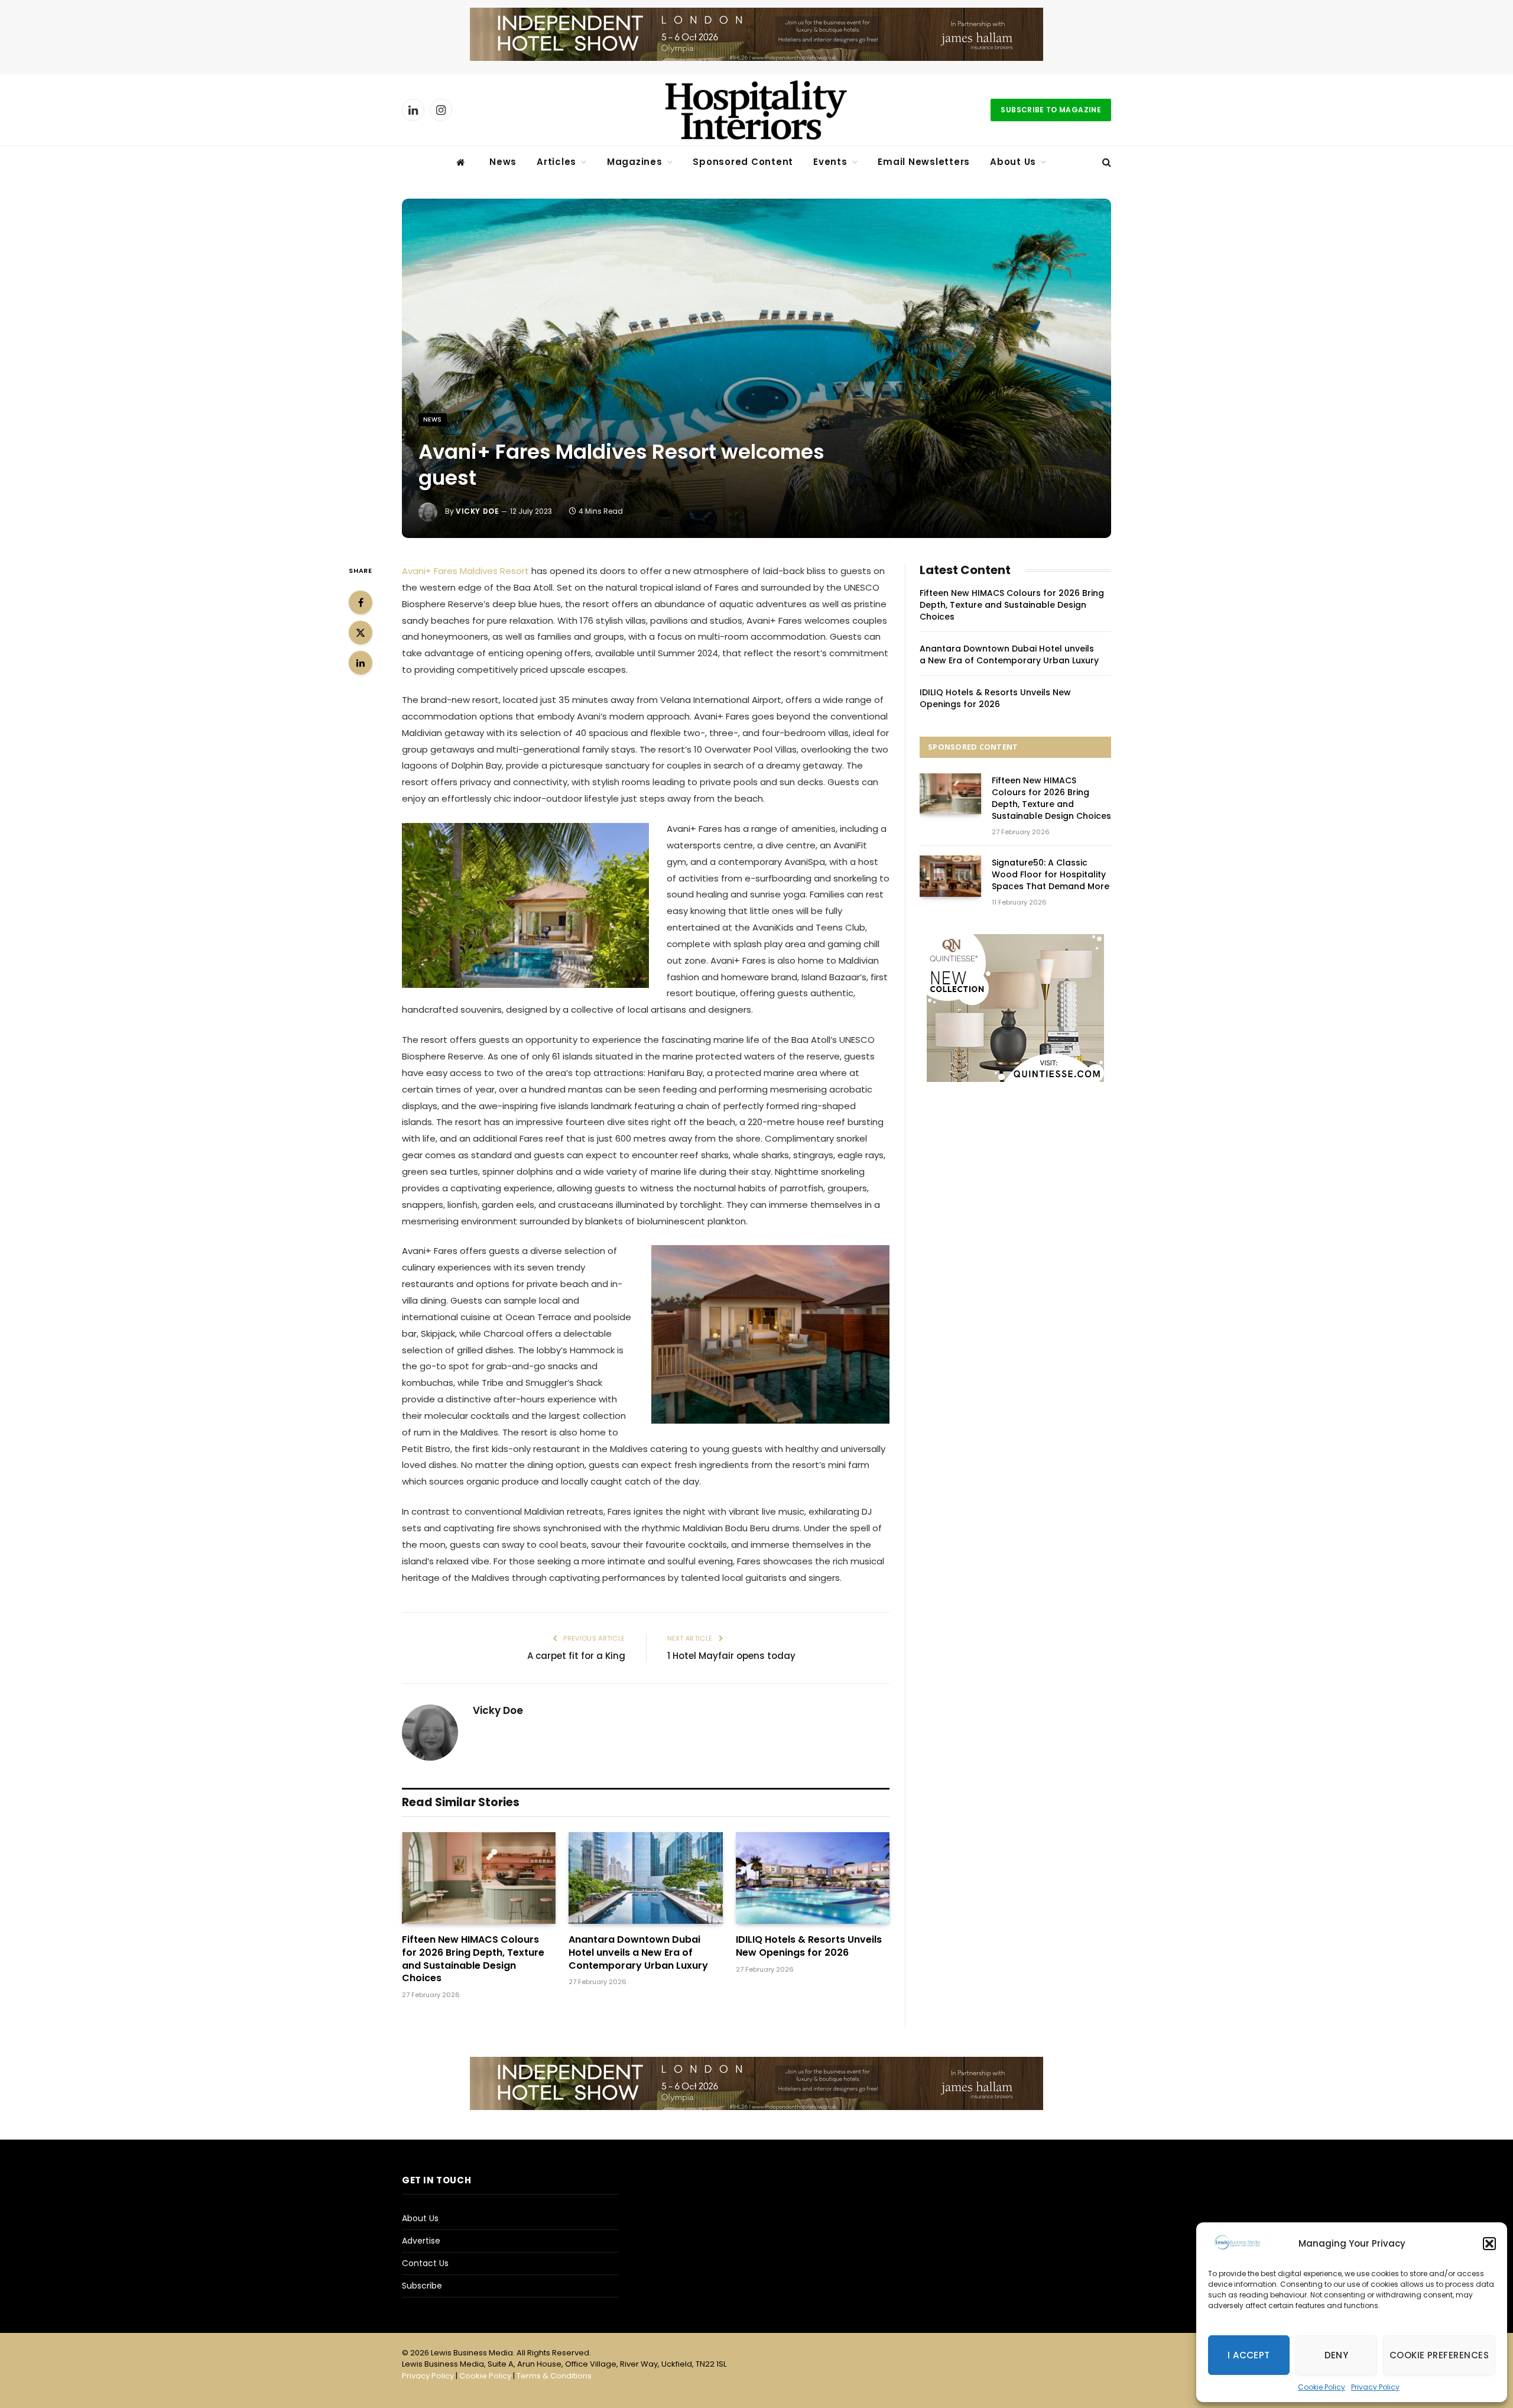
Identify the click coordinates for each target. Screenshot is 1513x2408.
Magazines (635, 162)
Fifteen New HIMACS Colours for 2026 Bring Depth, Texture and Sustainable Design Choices (473, 1959)
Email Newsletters (924, 162)
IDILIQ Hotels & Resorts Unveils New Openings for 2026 (809, 1946)
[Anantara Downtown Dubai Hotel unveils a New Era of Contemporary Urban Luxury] (645, 1878)
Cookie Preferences (1439, 2355)
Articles (556, 162)
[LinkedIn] (361, 663)
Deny (1337, 2355)
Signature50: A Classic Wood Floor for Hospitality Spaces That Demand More (1051, 874)
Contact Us (425, 2263)
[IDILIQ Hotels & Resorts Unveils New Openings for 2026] (813, 1878)
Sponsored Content (743, 162)
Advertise (421, 2241)
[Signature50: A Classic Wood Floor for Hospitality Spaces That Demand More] (950, 876)
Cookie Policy (1322, 2387)
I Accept (1249, 2355)
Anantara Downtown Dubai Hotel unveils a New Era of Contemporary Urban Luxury (638, 1952)
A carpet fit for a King (576, 1656)
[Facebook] (361, 602)
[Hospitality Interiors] (756, 110)
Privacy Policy (1375, 2387)
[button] (1489, 2244)
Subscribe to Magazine (1051, 110)
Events (830, 162)
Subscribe (422, 2286)
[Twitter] (361, 633)
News (503, 162)
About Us (1013, 162)
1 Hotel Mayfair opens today (731, 1656)
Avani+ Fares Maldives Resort (465, 571)
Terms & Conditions (554, 2376)
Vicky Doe (477, 511)
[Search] (1105, 162)
